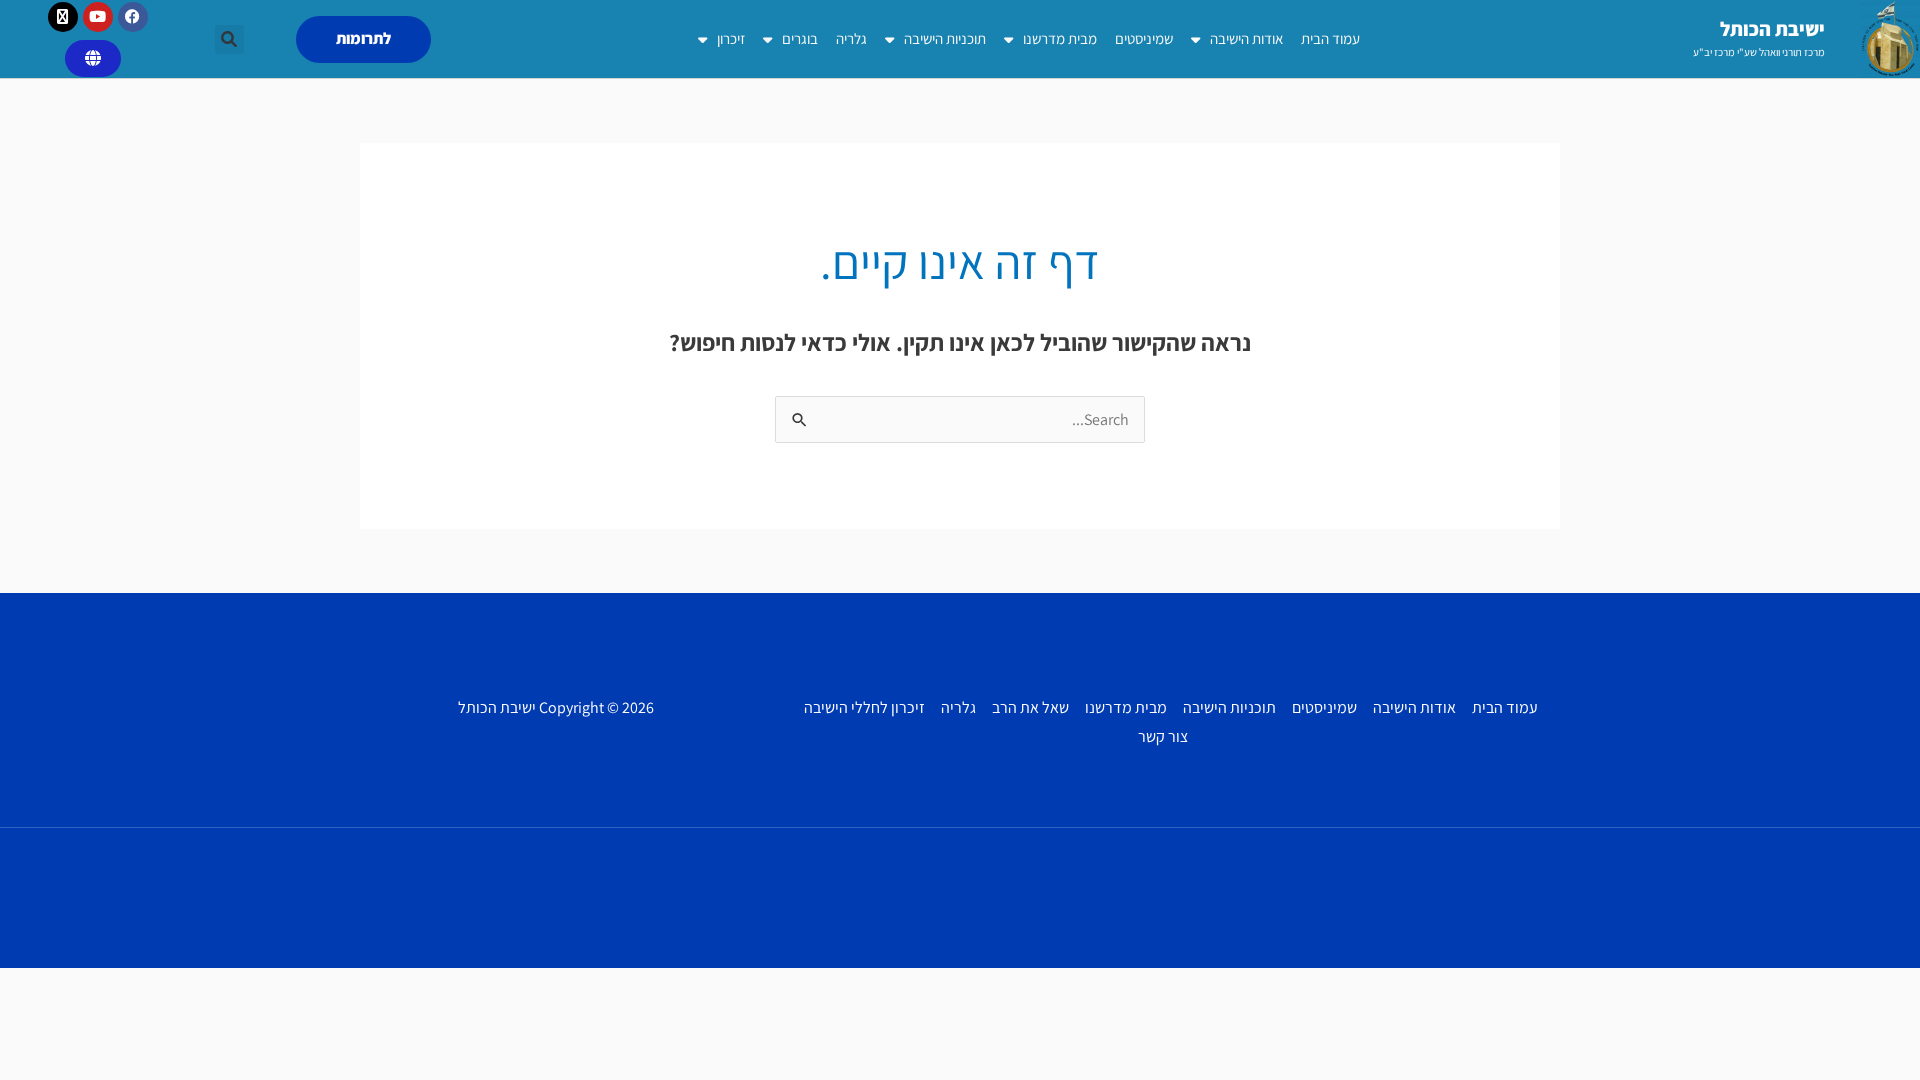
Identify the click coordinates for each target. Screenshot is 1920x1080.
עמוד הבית (1330, 38)
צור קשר (1163, 736)
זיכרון (731, 38)
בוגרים (800, 38)
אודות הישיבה (1246, 38)
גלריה (851, 38)
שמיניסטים (1144, 38)
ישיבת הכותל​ (1772, 29)
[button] (229, 39)
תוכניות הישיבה (945, 38)
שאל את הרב (1030, 707)
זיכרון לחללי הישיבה (864, 707)
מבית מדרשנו (1060, 38)
